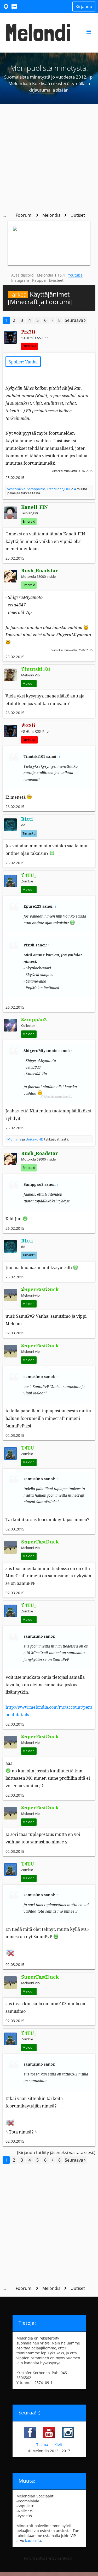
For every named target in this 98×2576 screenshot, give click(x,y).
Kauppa (39, 280)
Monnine (14, 1139)
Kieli (58, 2444)
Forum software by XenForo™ (49, 2558)
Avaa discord (22, 275)
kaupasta (33, 2540)
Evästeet (56, 280)
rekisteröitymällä (68, 83)
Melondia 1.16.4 (51, 275)
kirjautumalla (42, 90)
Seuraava (74, 320)
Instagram (20, 280)
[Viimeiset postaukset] (15, 6)
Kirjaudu (84, 7)
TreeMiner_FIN (58, 489)
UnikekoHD (34, 1139)
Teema (42, 2444)
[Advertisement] (49, 155)
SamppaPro (36, 489)
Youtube (75, 275)
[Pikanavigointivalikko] (6, 6)
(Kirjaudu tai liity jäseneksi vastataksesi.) (56, 2152)
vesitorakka (16, 489)
